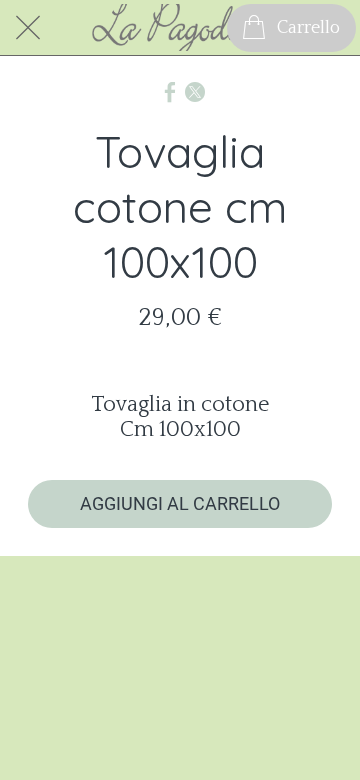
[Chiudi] (28, 28)
